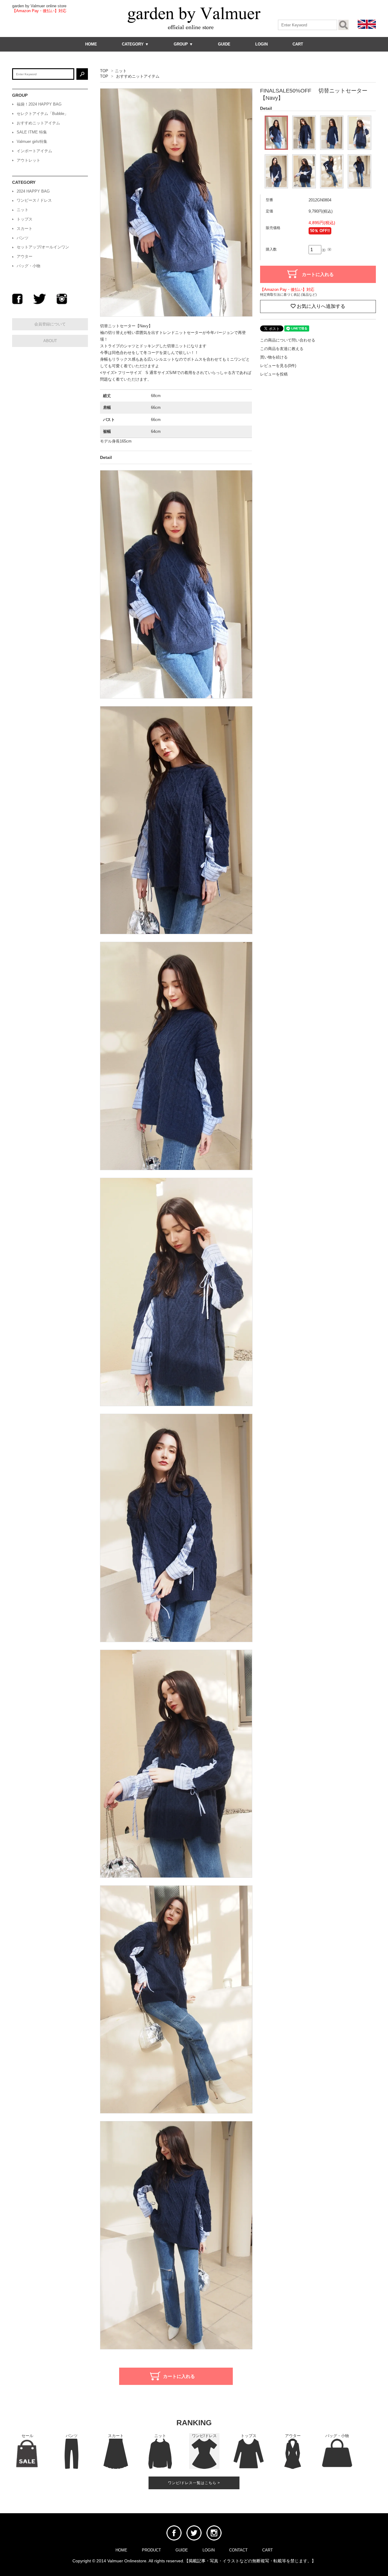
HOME (91, 44)
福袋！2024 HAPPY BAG (39, 104)
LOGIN (261, 44)
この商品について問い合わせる (288, 340)
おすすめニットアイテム (138, 76)
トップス (25, 219)
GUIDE (224, 44)
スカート (25, 229)
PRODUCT (151, 2550)
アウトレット (28, 160)
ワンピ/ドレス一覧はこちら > (194, 2483)
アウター (25, 256)
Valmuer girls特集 (32, 141)
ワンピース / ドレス (34, 200)
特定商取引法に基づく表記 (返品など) (288, 295)
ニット (121, 71)
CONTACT (238, 2550)
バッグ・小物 (28, 266)
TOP (104, 71)
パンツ (23, 238)
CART (298, 44)
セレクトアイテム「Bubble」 (42, 114)
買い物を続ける (274, 357)
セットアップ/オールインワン (43, 247)
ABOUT (50, 341)
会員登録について (50, 324)
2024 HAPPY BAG (33, 191)
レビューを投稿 (274, 374)
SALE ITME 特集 (32, 132)
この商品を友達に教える (282, 349)
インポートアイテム (34, 151)
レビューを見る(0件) (278, 366)
